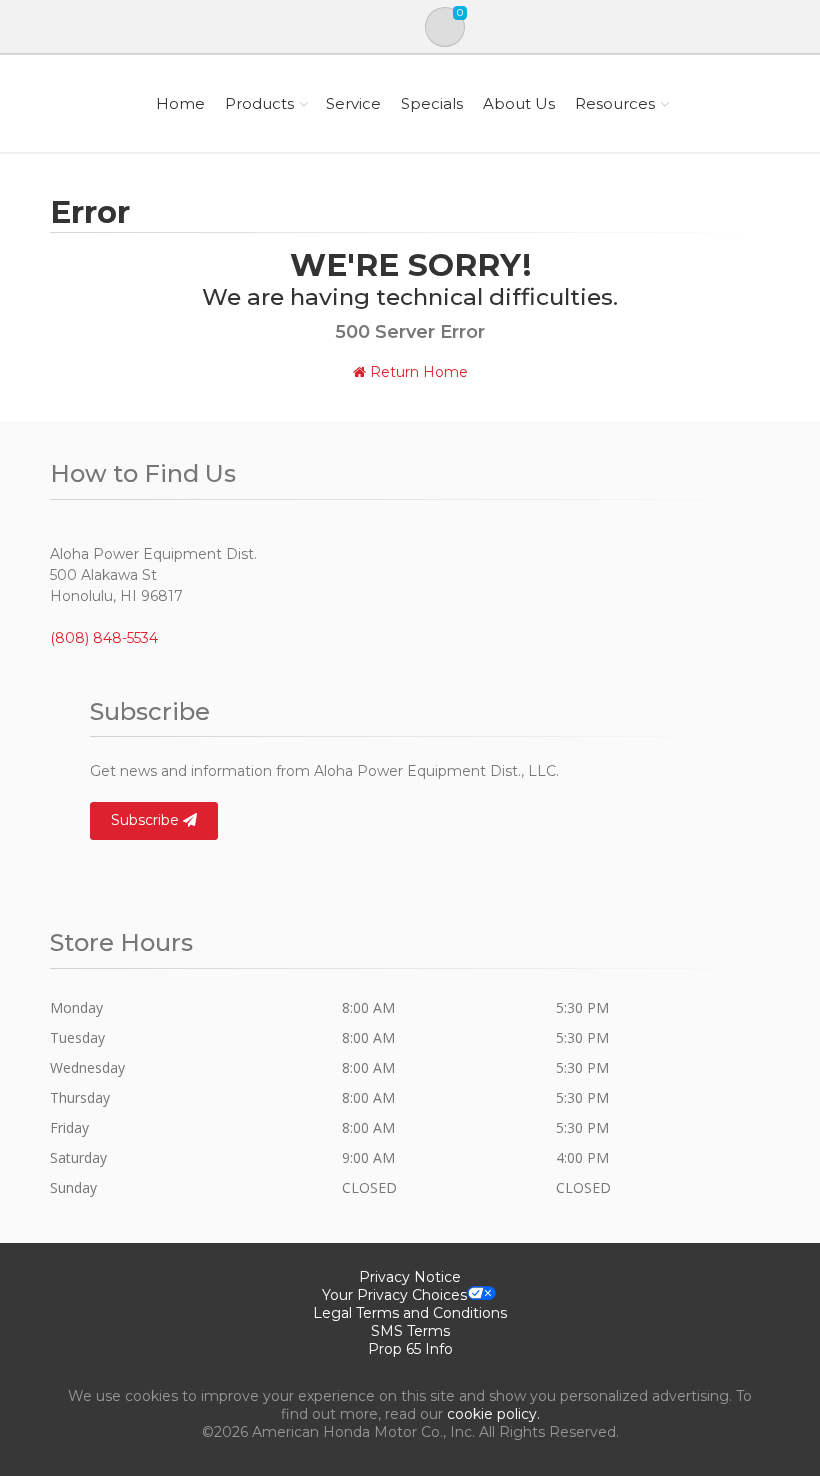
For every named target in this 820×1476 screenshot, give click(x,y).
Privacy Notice (410, 1277)
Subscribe (147, 820)
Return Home (417, 372)
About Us (519, 103)
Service (353, 103)
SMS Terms (410, 1331)
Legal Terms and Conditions (410, 1313)
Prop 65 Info (410, 1349)
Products (259, 103)
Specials (432, 103)
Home (180, 103)
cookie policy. (493, 1414)
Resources (615, 103)
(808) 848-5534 (104, 638)
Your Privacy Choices (394, 1295)
